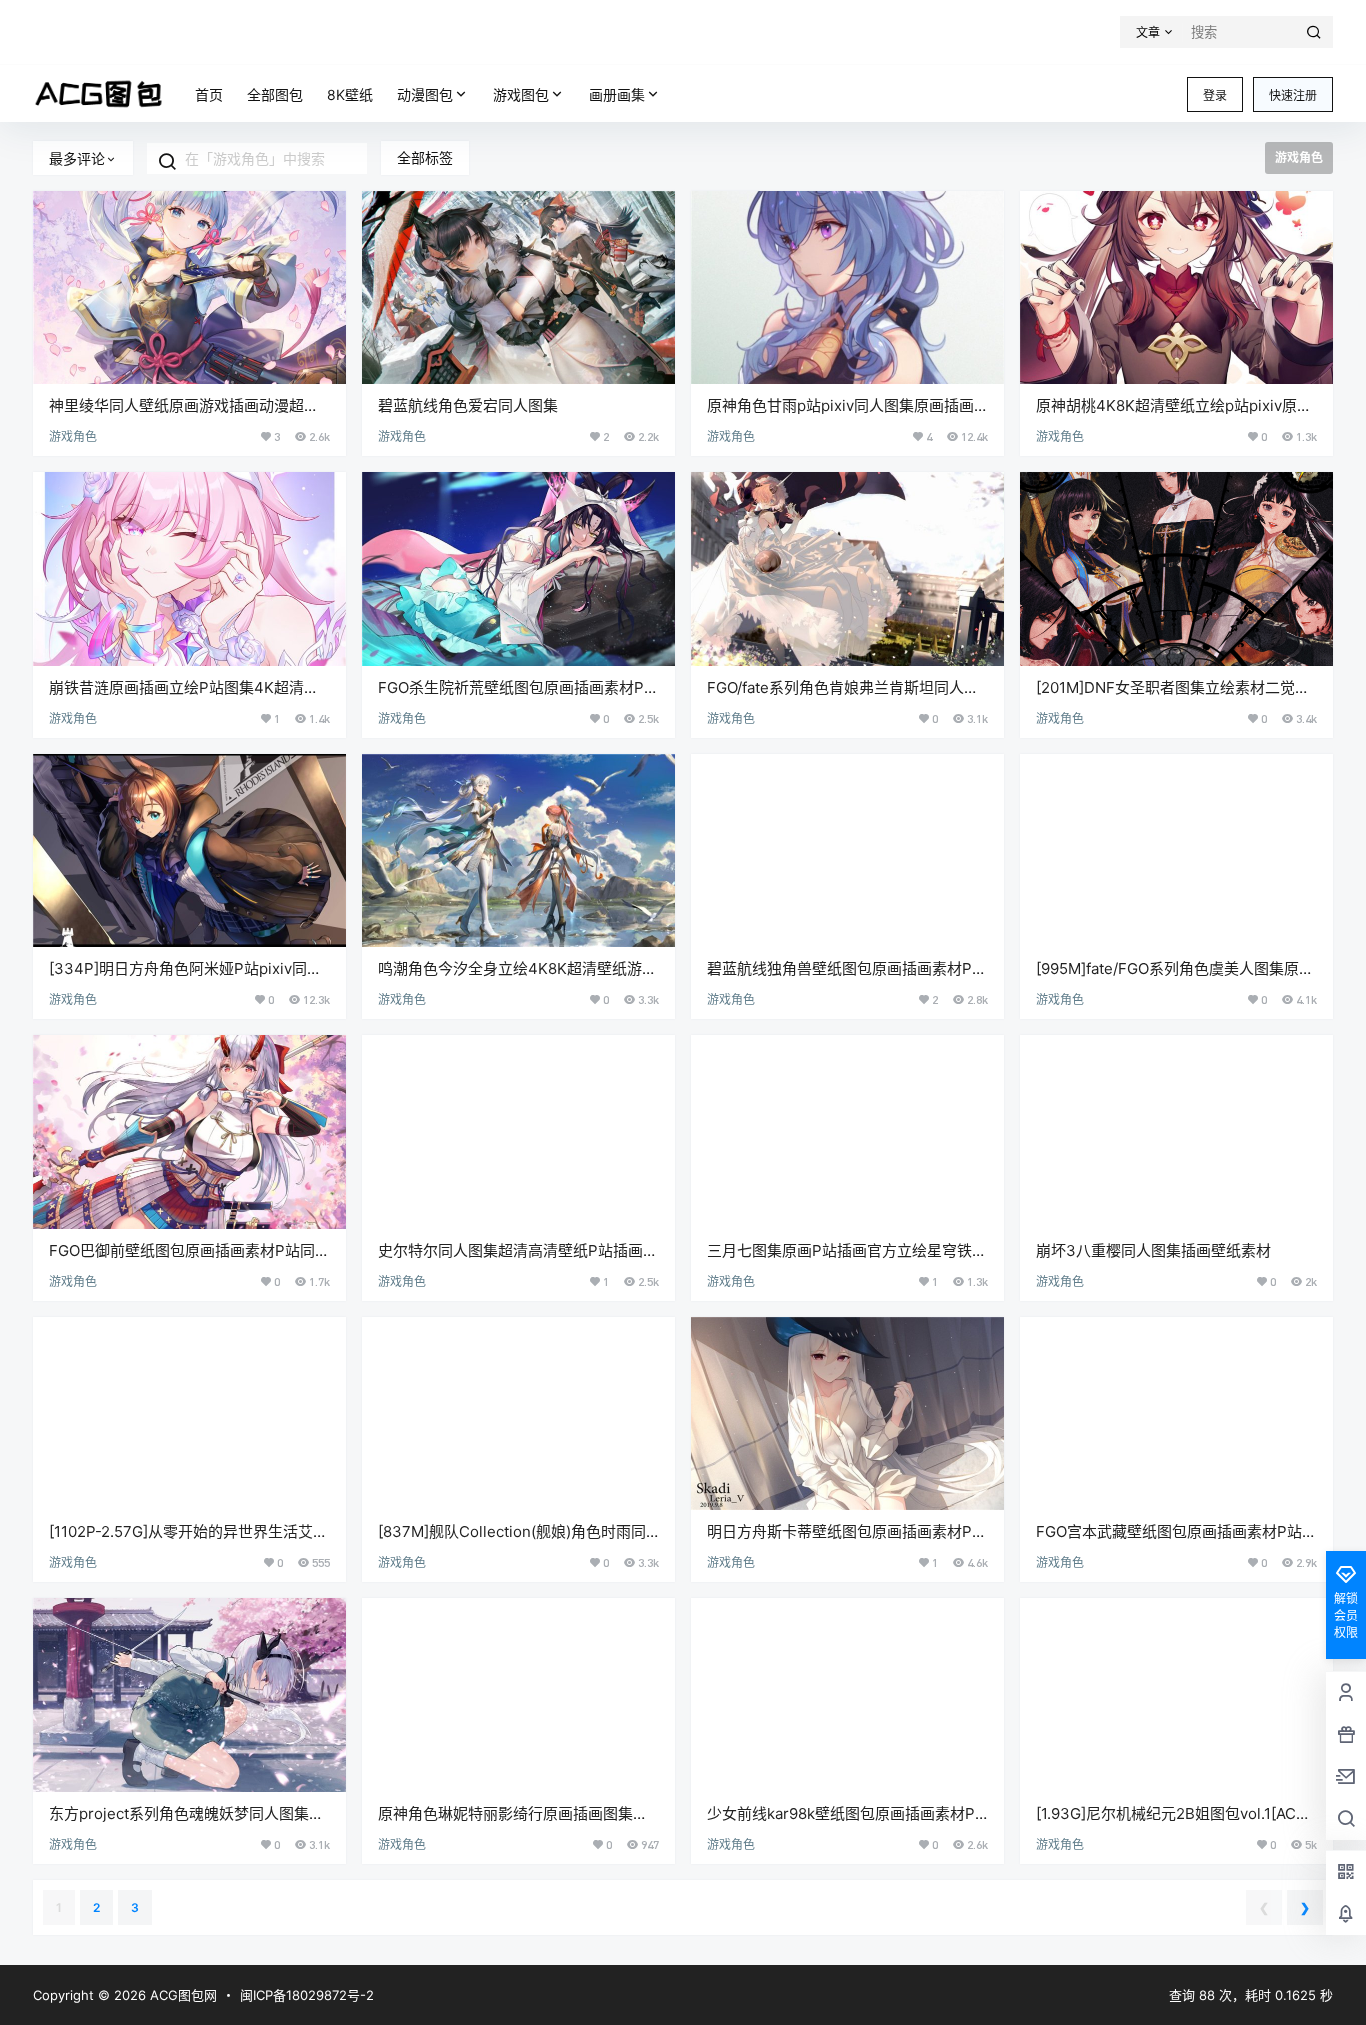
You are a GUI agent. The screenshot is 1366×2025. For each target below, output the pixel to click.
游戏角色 (73, 436)
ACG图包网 (181, 1995)
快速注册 (1293, 95)
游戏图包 (521, 94)
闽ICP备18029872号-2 (307, 1995)
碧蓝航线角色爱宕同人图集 (468, 405)
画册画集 (617, 94)
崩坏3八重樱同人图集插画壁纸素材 (1153, 1250)
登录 (1215, 95)
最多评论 (77, 158)
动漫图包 (425, 94)
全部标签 (425, 157)
